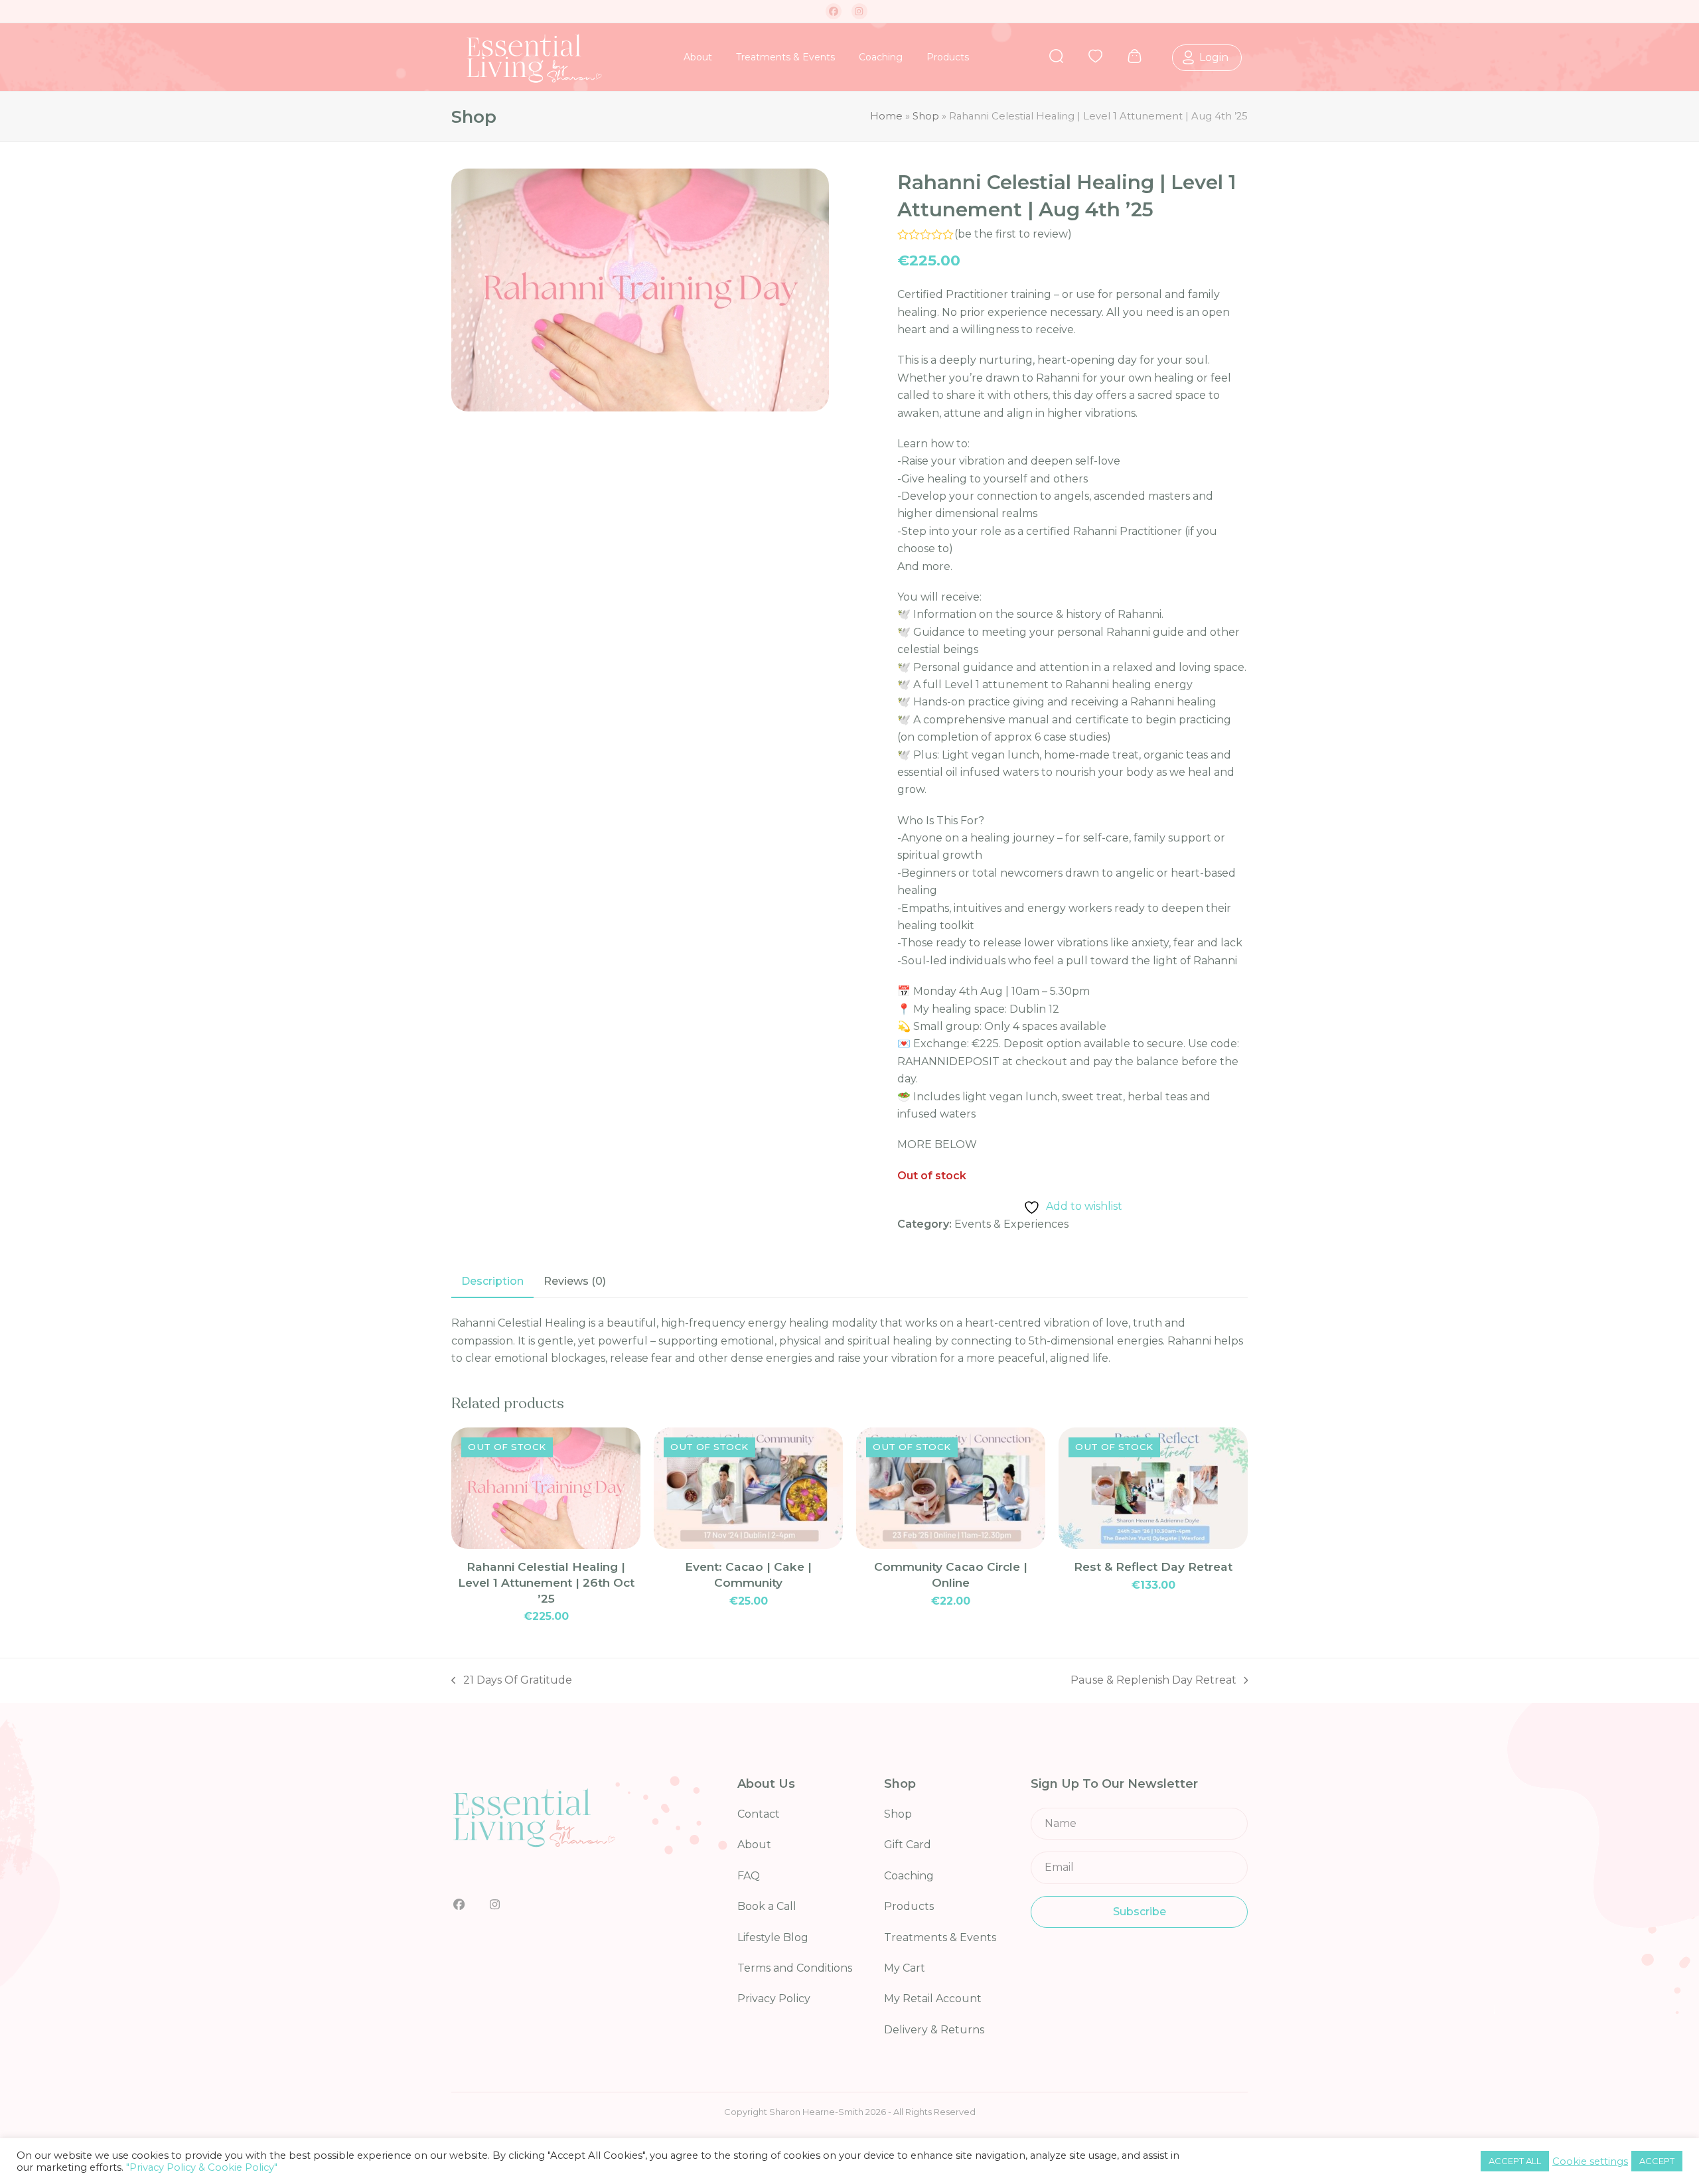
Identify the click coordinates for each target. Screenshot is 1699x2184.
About (754, 1845)
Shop (926, 116)
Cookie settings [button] (1590, 2161)
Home (886, 116)
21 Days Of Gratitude (512, 1681)
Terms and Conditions (795, 1968)
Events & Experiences (1011, 1224)
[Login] (1180, 56)
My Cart (905, 1968)
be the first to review (1013, 234)
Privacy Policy (774, 1999)
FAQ (749, 1876)
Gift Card (908, 1845)
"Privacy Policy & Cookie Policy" (202, 2167)
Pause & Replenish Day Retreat (1153, 1681)
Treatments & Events (940, 1937)
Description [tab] (492, 1281)
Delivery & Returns (934, 2030)
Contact (759, 1814)
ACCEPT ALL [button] (1515, 2161)
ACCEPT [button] (1657, 2161)
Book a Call (767, 1906)
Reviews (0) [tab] (575, 1281)
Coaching (909, 1876)
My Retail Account (933, 1999)
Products (909, 1906)
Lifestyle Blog (773, 1937)
